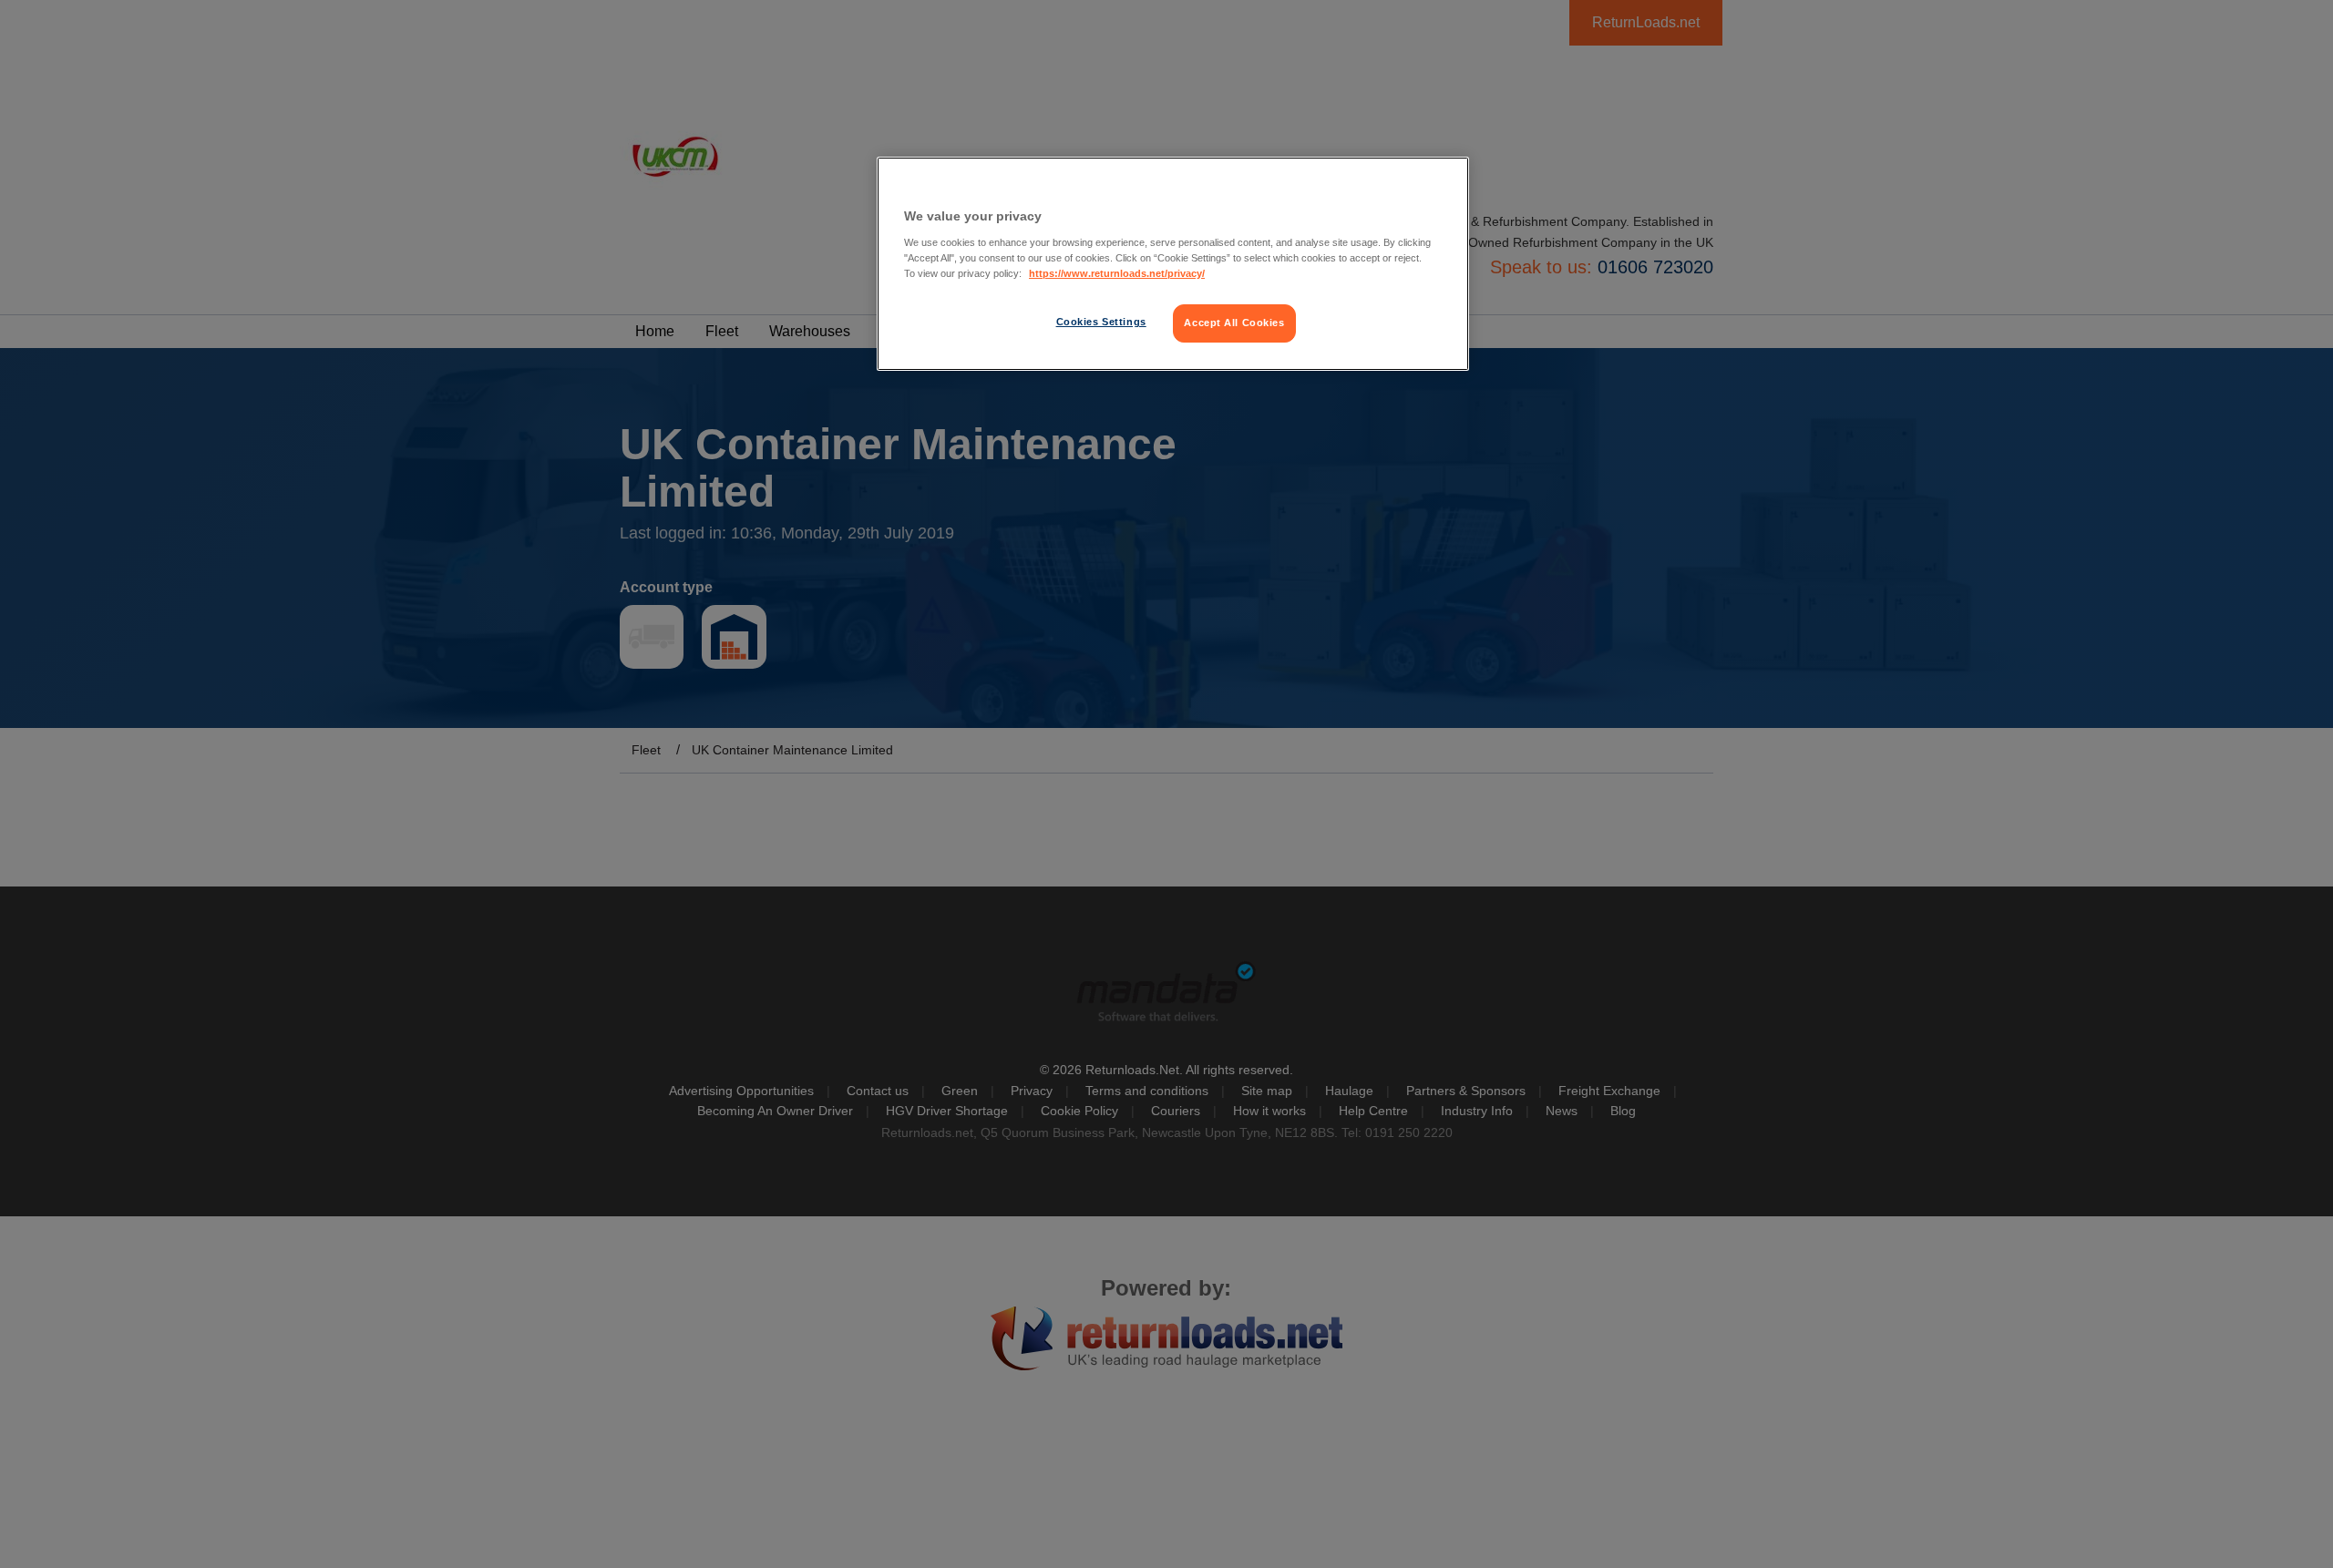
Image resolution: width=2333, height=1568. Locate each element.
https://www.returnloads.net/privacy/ (1117, 273)
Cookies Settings (1101, 322)
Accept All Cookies (1234, 323)
